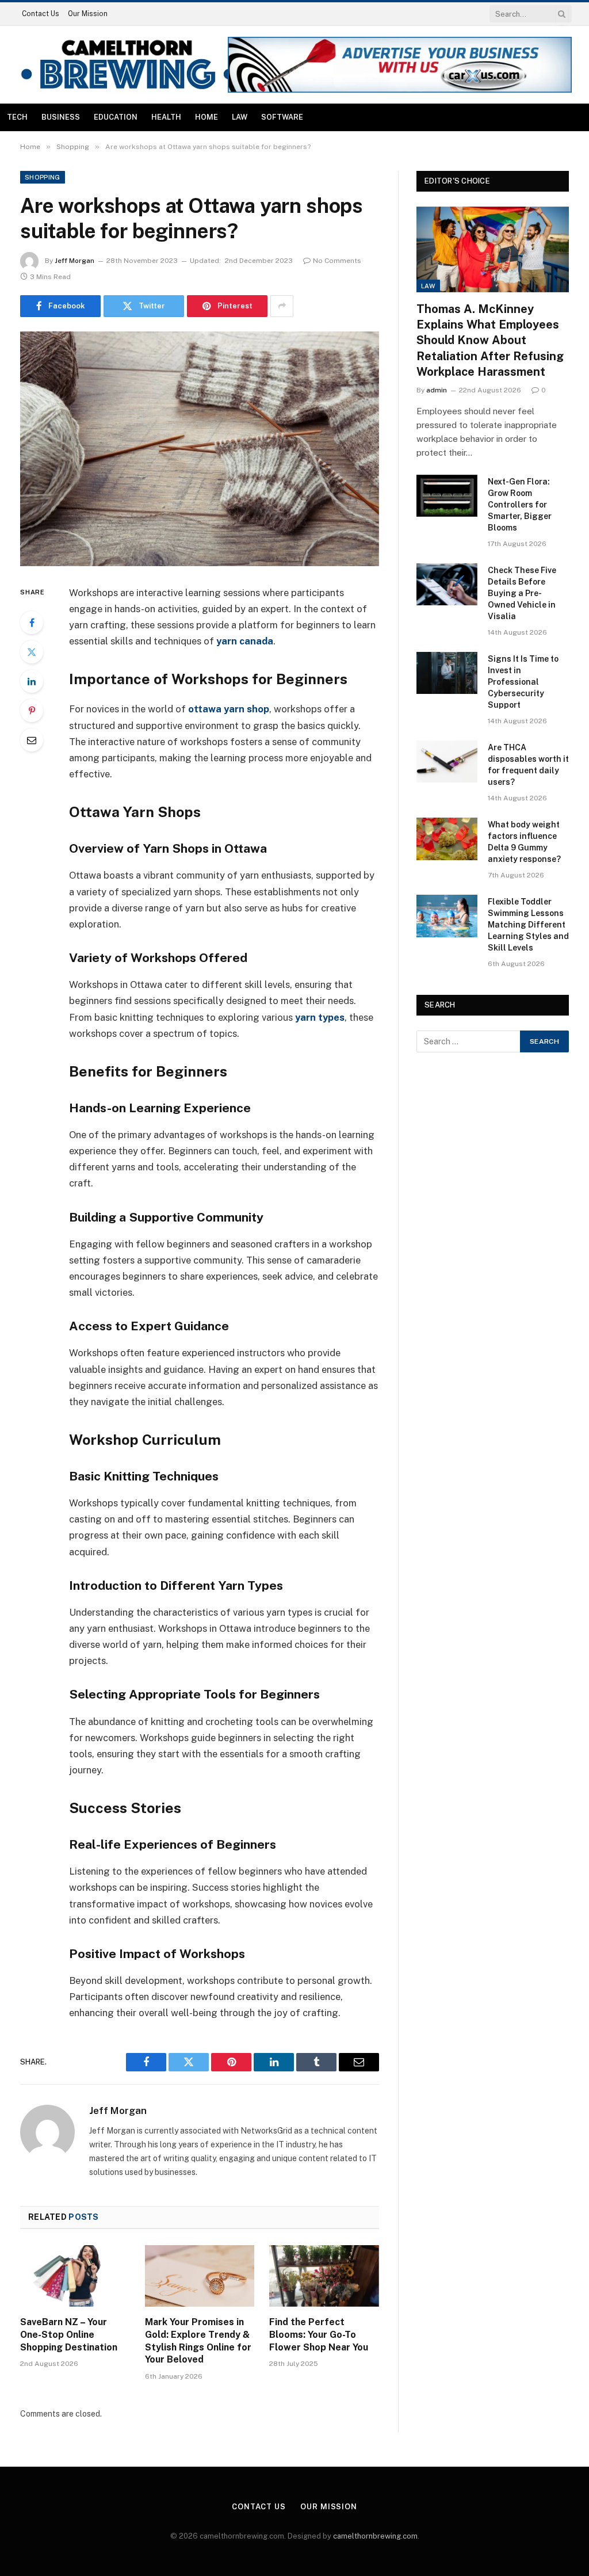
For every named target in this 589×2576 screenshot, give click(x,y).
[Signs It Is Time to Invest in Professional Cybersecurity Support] (447, 673)
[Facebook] (32, 623)
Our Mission (88, 14)
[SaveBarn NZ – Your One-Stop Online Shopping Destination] (75, 2276)
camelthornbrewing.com (375, 2536)
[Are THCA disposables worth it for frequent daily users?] (447, 762)
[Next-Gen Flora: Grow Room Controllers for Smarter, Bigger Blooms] (447, 496)
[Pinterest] (32, 711)
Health (166, 117)
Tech (17, 117)
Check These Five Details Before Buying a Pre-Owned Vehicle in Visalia (522, 593)
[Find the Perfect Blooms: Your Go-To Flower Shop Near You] (324, 2276)
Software (282, 117)
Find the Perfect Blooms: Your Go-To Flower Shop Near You (319, 2335)
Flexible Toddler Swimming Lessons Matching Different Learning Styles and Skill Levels (528, 925)
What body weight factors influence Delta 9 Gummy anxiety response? (524, 842)
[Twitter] (32, 652)
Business (61, 117)
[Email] (32, 740)
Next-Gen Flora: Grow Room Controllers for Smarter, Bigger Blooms (520, 505)
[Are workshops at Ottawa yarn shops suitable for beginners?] (200, 449)
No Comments (337, 261)
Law (240, 117)
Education (116, 117)
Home (206, 117)
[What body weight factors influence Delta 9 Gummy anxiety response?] (447, 839)
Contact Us (41, 14)
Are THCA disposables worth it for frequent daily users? (528, 765)
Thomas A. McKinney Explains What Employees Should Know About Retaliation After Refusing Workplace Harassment (490, 340)
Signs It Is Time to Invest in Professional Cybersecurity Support (523, 682)
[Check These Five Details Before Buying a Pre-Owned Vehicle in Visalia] (447, 584)
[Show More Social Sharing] (282, 306)
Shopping (43, 177)
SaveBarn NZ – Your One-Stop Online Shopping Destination (69, 2335)
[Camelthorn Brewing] (127, 65)
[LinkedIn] (32, 681)
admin (437, 390)
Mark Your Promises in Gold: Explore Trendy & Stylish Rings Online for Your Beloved (198, 2341)
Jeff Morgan (74, 261)
